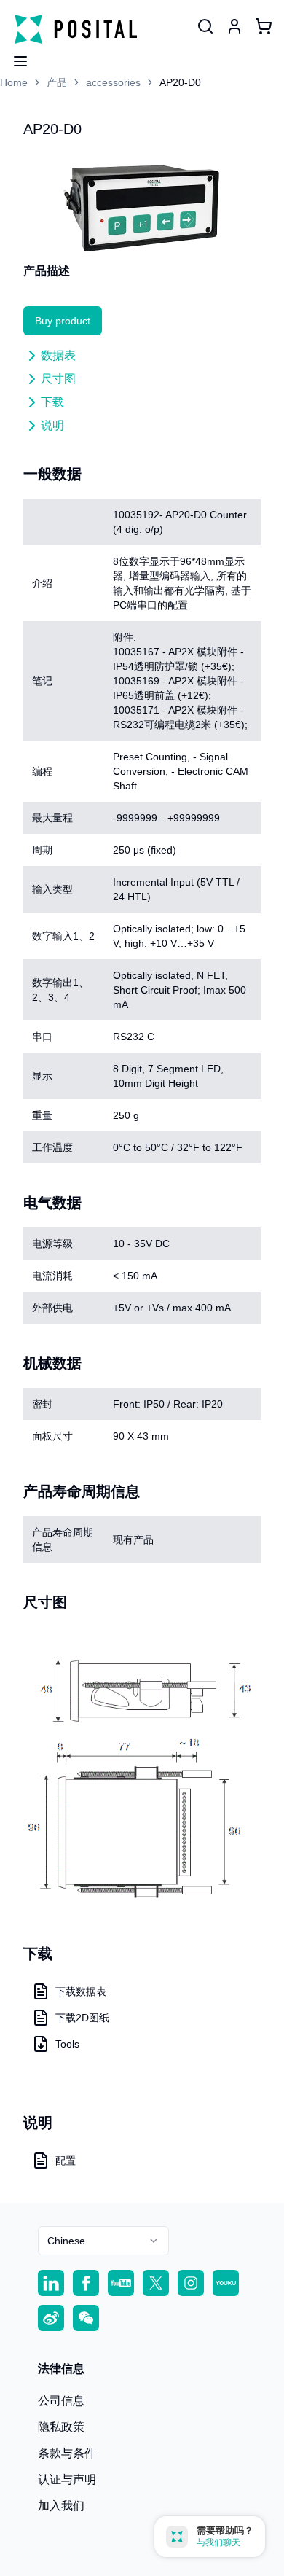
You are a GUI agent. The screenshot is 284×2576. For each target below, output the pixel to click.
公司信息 (61, 2401)
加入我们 (61, 2506)
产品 (57, 82)
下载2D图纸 (82, 2018)
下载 (52, 402)
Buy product (63, 321)
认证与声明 (67, 2479)
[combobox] (103, 2241)
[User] (205, 26)
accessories (113, 82)
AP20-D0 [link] (180, 82)
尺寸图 (58, 379)
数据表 (58, 355)
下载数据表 (81, 1991)
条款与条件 (67, 2453)
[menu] (15, 57)
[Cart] (264, 26)
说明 (52, 425)
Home (14, 82)
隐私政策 (61, 2427)
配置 (66, 2161)
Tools (67, 2044)
